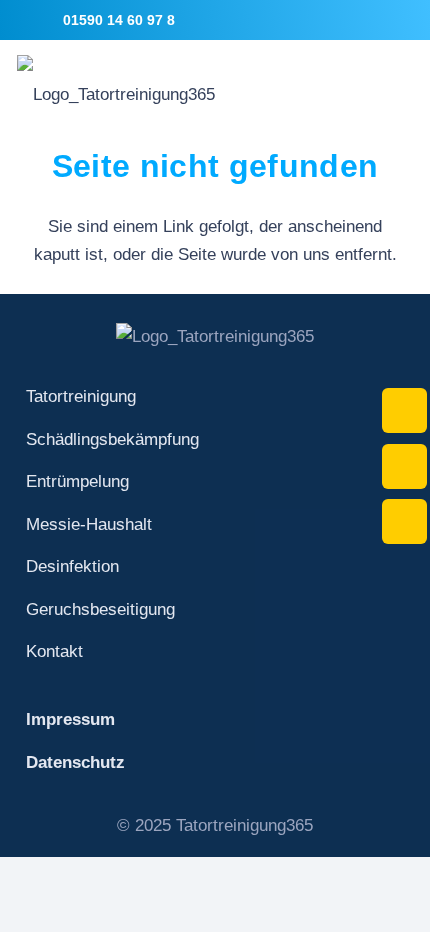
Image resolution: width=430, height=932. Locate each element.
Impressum (70, 719)
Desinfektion (72, 566)
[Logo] (116, 80)
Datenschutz (75, 762)
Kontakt (54, 651)
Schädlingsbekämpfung (112, 439)
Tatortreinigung (81, 396)
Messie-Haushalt (89, 524)
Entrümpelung (77, 481)
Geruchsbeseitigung (100, 609)
